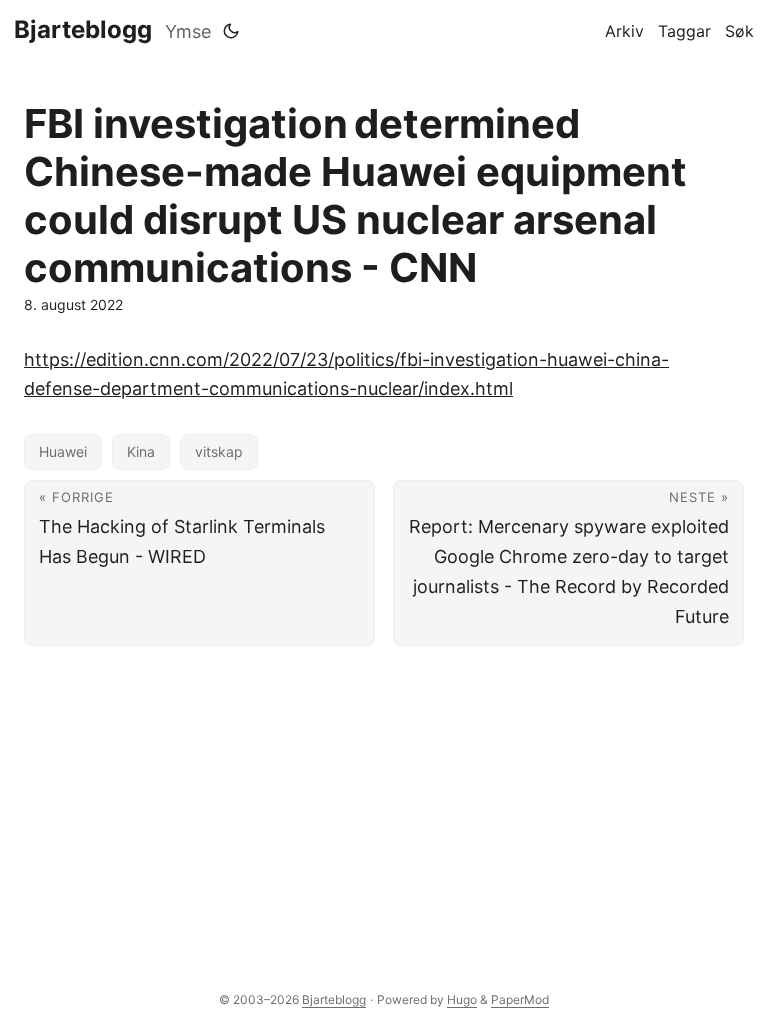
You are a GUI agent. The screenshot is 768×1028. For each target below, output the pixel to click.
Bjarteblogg (83, 29)
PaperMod (520, 999)
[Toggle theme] (231, 31)
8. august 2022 (73, 304)
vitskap (219, 451)
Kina (141, 451)
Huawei (63, 451)
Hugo (462, 999)
